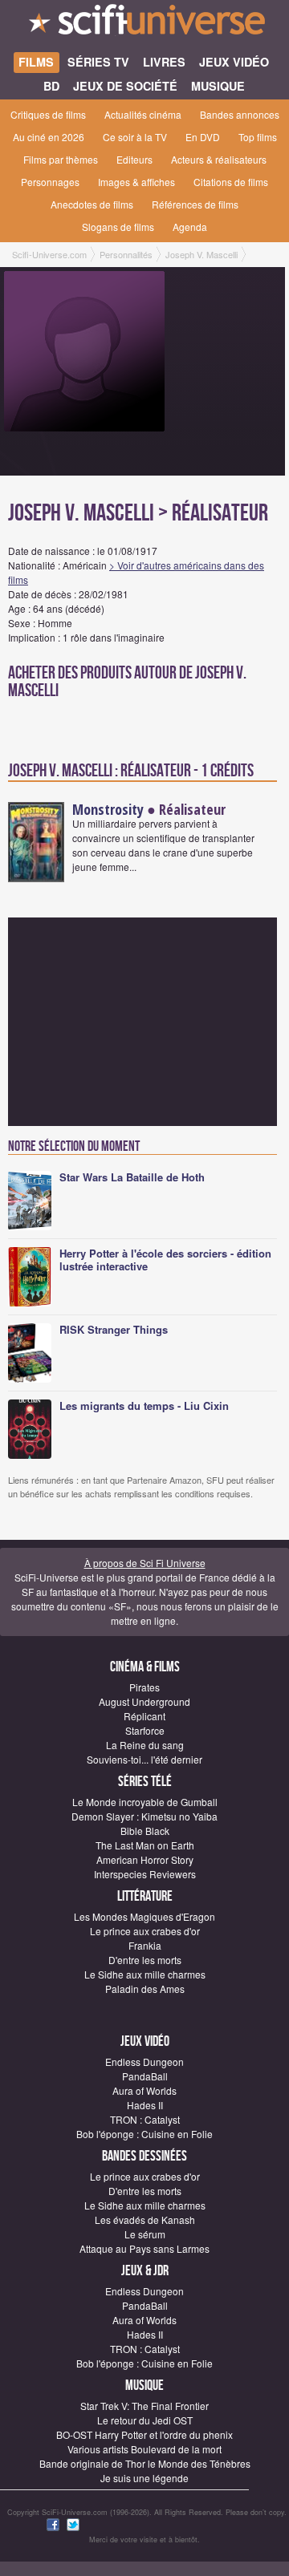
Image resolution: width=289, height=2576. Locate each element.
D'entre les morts (145, 1960)
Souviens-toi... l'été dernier (144, 1759)
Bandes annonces (240, 114)
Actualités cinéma (143, 114)
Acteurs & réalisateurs (219, 159)
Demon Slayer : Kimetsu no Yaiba (144, 1816)
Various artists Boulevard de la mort (144, 2449)
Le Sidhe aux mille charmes (145, 1974)
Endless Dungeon (144, 2062)
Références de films (195, 204)
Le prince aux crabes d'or (145, 1931)
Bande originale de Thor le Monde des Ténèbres (145, 2463)
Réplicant (144, 1716)
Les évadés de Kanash (145, 2220)
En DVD (203, 137)
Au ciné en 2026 (49, 137)
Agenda (190, 227)
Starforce (145, 1730)
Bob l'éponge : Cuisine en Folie (144, 2134)
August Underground (144, 1701)
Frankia (145, 1945)
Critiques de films (48, 114)
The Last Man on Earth (145, 1845)
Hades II (145, 2105)
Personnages (50, 182)
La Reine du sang (145, 1745)
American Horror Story (145, 1859)
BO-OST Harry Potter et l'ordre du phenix (144, 2434)
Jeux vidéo (145, 2041)
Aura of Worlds (144, 2090)
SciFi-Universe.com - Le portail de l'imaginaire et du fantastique (144, 24)
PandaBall (145, 2076)
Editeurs (134, 159)
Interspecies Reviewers (145, 1874)
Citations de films (231, 182)
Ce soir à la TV (135, 137)
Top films (258, 137)
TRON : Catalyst (145, 2119)
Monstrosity (108, 809)
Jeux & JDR (145, 2271)
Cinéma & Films (145, 1667)
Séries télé (145, 1782)
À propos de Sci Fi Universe (145, 1563)
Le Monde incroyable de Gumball (145, 1802)
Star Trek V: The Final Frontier (144, 2406)
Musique (144, 2386)
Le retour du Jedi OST (145, 2420)
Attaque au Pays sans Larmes (144, 2248)
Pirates (144, 1687)
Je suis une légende (144, 2478)
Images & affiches (136, 182)
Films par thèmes (61, 159)
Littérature (145, 1896)
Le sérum (145, 2234)
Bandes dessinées (144, 2156)
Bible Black (145, 1831)
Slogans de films (118, 227)
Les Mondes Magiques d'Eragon (144, 1916)
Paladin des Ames (145, 1989)
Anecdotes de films (92, 204)
